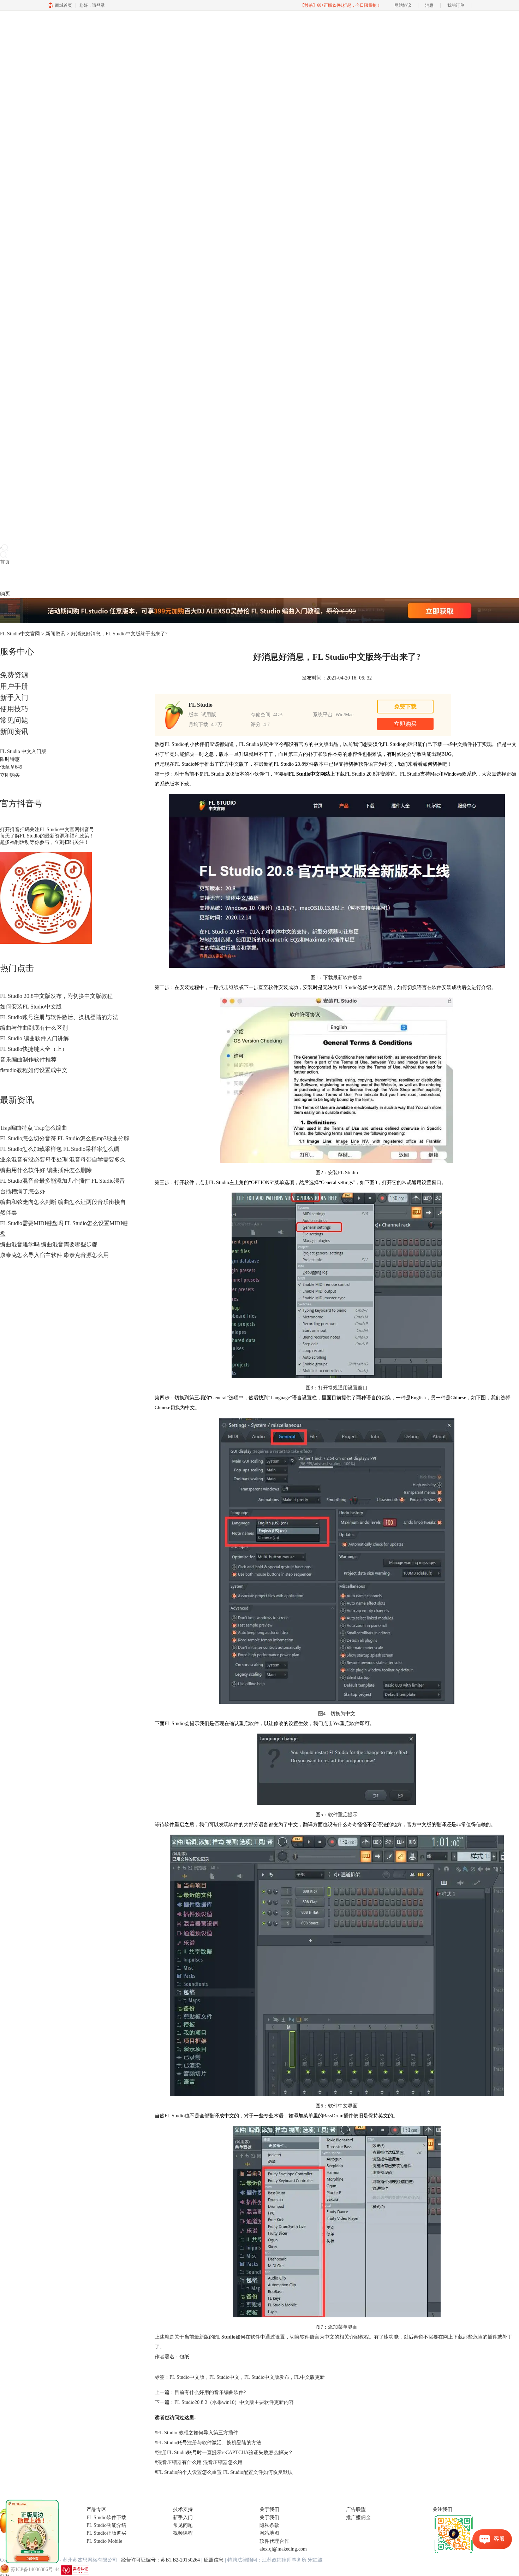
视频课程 (183, 2533)
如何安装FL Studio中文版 (31, 1007)
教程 (35, 578)
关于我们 (269, 2518)
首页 (5, 562)
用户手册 (14, 686)
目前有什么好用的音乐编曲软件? (210, 2392)
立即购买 (10, 775)
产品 (5, 578)
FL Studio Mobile (104, 2541)
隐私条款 (269, 2525)
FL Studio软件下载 (106, 2518)
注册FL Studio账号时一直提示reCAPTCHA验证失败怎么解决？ (224, 2453)
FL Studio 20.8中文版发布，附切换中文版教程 (56, 996)
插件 (25, 578)
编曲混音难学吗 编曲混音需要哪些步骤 (49, 1244)
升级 (44, 578)
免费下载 (405, 707)
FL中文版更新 (309, 2377)
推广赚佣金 (358, 2518)
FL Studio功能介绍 (106, 2525)
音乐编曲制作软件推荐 (28, 1060)
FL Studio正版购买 (106, 2533)
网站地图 (269, 2533)
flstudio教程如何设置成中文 (34, 1070)
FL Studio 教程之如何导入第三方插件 (196, 2433)
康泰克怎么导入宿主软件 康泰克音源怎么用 (54, 1255)
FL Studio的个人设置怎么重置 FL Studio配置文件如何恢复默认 (224, 2472)
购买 (5, 594)
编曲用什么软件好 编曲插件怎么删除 (46, 1170)
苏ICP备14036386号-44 (35, 2569)
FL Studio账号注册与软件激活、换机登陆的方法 (59, 1017)
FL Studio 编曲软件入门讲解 (34, 1038)
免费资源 (14, 675)
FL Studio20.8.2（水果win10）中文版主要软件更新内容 (234, 2402)
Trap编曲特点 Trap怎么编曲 (34, 1128)
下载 (15, 578)
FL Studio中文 (224, 2377)
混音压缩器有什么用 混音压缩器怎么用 (199, 2462)
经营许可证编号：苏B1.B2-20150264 (160, 2560)
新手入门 (14, 698)
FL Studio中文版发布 (267, 2377)
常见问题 (14, 720)
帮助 (54, 578)
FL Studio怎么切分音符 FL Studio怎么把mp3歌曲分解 (65, 1138)
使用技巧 (14, 709)
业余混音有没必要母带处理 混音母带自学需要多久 (63, 1160)
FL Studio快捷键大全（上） (34, 1049)
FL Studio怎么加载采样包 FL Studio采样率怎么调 (60, 1149)
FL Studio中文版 (187, 2377)
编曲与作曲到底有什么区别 (34, 1028)
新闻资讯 (55, 634)
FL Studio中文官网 (20, 634)
